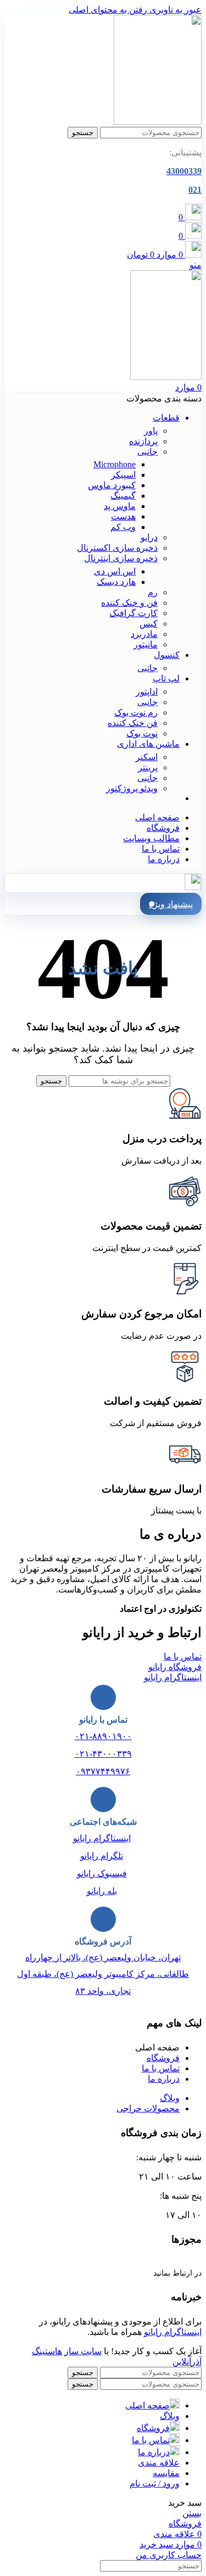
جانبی (147, 452)
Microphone (115, 464)
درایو (149, 537)
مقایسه (166, 2473)
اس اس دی (115, 571)
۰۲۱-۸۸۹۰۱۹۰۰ (103, 1736)
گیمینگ (123, 496)
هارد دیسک (116, 582)
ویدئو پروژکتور (132, 788)
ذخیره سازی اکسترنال (117, 548)
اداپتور (147, 692)
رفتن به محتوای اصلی (108, 10)
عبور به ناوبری (174, 10)
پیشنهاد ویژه (171, 904)
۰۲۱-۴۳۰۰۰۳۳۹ (103, 1754)
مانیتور (146, 644)
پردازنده (143, 441)
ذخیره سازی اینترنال (121, 558)
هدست (123, 516)
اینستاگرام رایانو (102, 1838)
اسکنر (147, 757)
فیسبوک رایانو (102, 1873)
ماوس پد (120, 506)
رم (153, 592)
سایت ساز (83, 2351)
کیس (149, 624)
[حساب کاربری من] (193, 887)
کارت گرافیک (133, 613)
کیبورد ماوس (112, 485)
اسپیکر (123, 475)
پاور (151, 431)
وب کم (123, 527)
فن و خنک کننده (129, 603)
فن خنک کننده (133, 723)
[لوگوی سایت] (158, 122)
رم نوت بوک (136, 713)
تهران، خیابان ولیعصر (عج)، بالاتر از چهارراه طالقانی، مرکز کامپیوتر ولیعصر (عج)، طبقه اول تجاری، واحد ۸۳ (103, 1974)
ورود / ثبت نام (155, 2483)
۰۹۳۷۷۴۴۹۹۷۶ (103, 1771)
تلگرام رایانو (102, 1856)
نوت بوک (142, 733)
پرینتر (148, 767)
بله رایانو (102, 1891)
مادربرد (144, 634)
